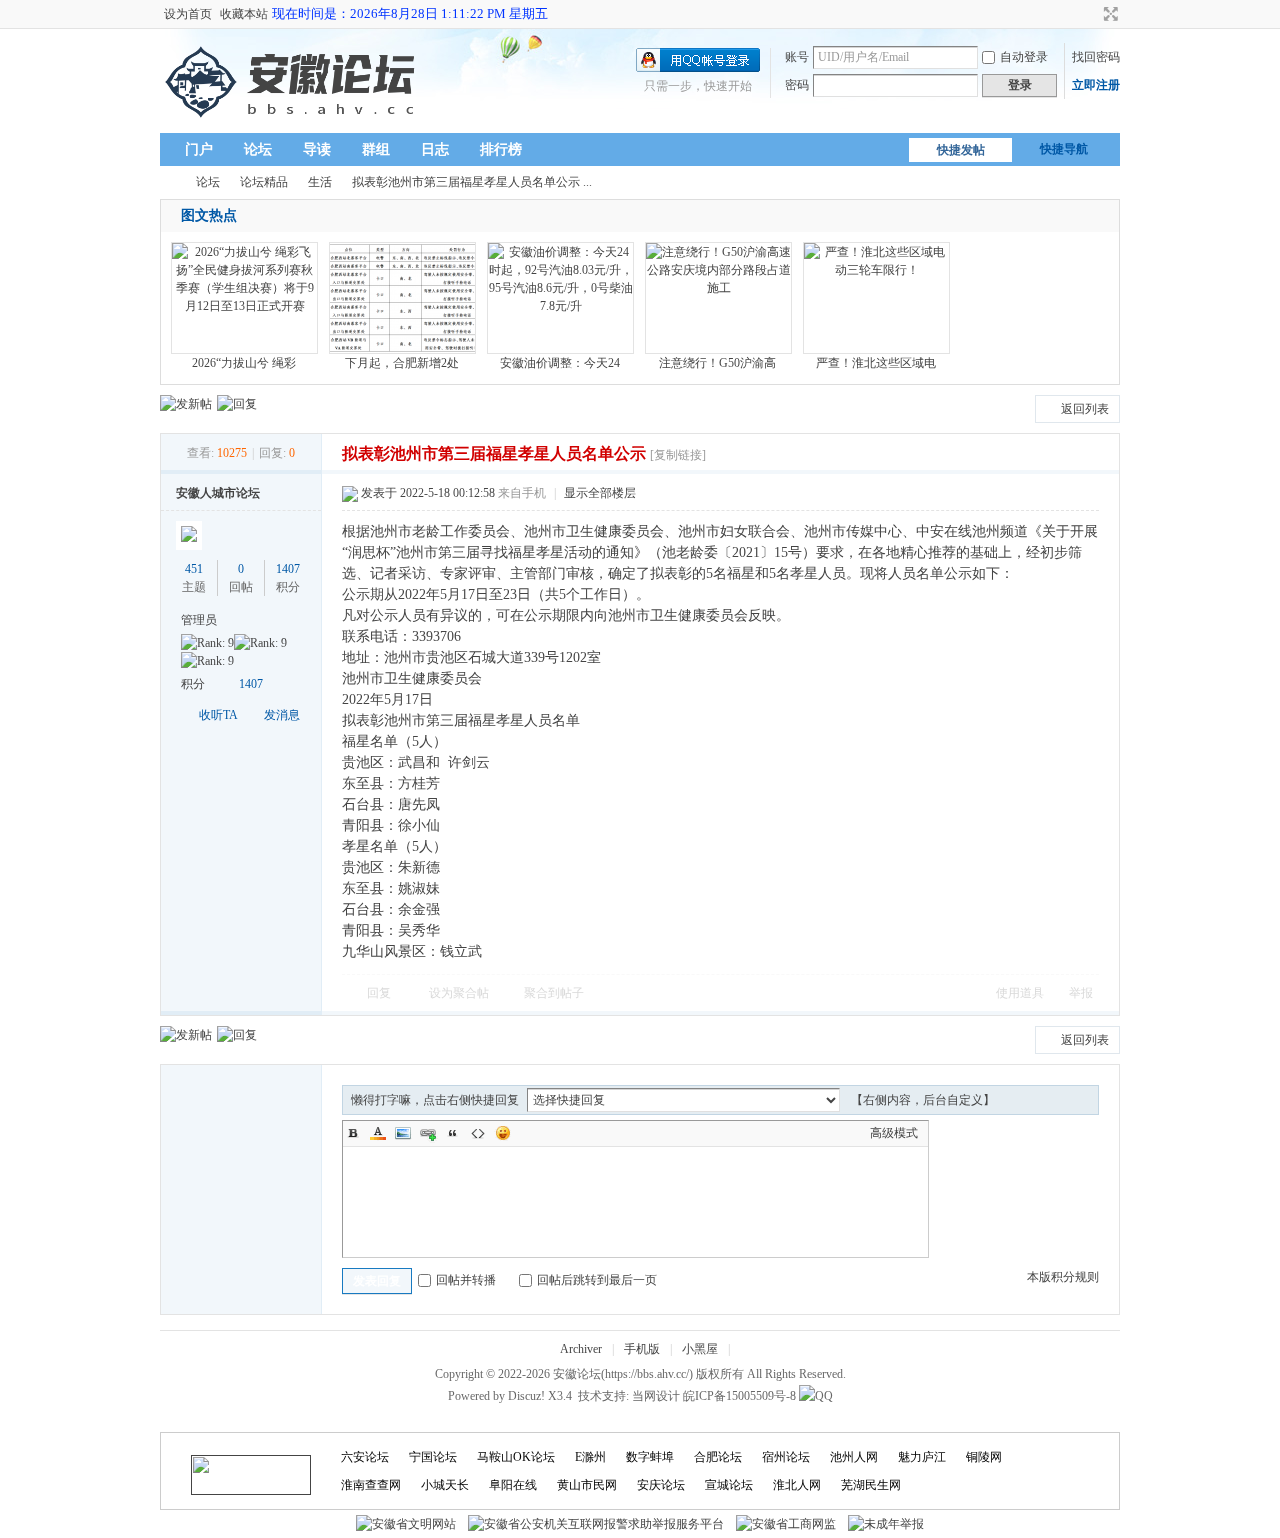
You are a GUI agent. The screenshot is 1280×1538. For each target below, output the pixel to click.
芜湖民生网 (871, 1485)
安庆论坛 (661, 1485)
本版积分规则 (1063, 1277)
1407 (288, 569)
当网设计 (656, 1396)
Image (403, 1133)
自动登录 (1024, 57)
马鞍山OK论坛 (516, 1457)
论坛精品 (264, 182)
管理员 (199, 620)
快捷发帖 (961, 150)
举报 (1081, 993)
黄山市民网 (587, 1485)
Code (478, 1133)
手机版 (642, 1349)
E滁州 (590, 1457)
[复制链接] (678, 455)
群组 (376, 149)
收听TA (218, 715)
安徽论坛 (168, 182)
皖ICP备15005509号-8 (739, 1396)
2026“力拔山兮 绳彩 (244, 363)
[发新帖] (186, 404)
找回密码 (1096, 57)
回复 (379, 993)
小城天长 (445, 1485)
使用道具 (1020, 993)
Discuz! (526, 1396)
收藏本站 (244, 14)
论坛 (258, 149)
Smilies (503, 1133)
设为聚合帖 (459, 993)
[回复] (237, 404)
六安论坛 (365, 1457)
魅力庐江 (922, 1457)
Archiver (581, 1349)
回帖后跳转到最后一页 (597, 1280)
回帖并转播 (466, 1280)
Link (428, 1133)
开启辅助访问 (1092, 14)
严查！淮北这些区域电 (876, 363)
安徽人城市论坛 (218, 493)
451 (194, 569)
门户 (199, 149)
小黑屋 (700, 1349)
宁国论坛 (433, 1457)
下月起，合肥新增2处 (402, 363)
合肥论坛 (718, 1457)
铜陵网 (984, 1457)
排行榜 (501, 149)
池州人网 (854, 1457)
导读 (317, 149)
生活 (320, 182)
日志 (435, 149)
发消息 (282, 715)
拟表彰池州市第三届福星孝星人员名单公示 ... (472, 182)
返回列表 (1085, 409)
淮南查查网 (371, 1485)
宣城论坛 (729, 1485)
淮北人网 (797, 1485)
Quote (453, 1133)
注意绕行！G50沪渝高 (717, 363)
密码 (797, 85)
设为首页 (188, 14)
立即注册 (1096, 85)
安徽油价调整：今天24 (560, 363)
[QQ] (816, 1396)
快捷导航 (1064, 149)
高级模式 (894, 1133)
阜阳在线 (513, 1485)
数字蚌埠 (650, 1457)
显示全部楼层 (600, 493)
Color (378, 1133)
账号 (797, 57)
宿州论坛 (786, 1457)
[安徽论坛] (294, 121)
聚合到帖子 (554, 993)
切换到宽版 (1108, 14)
